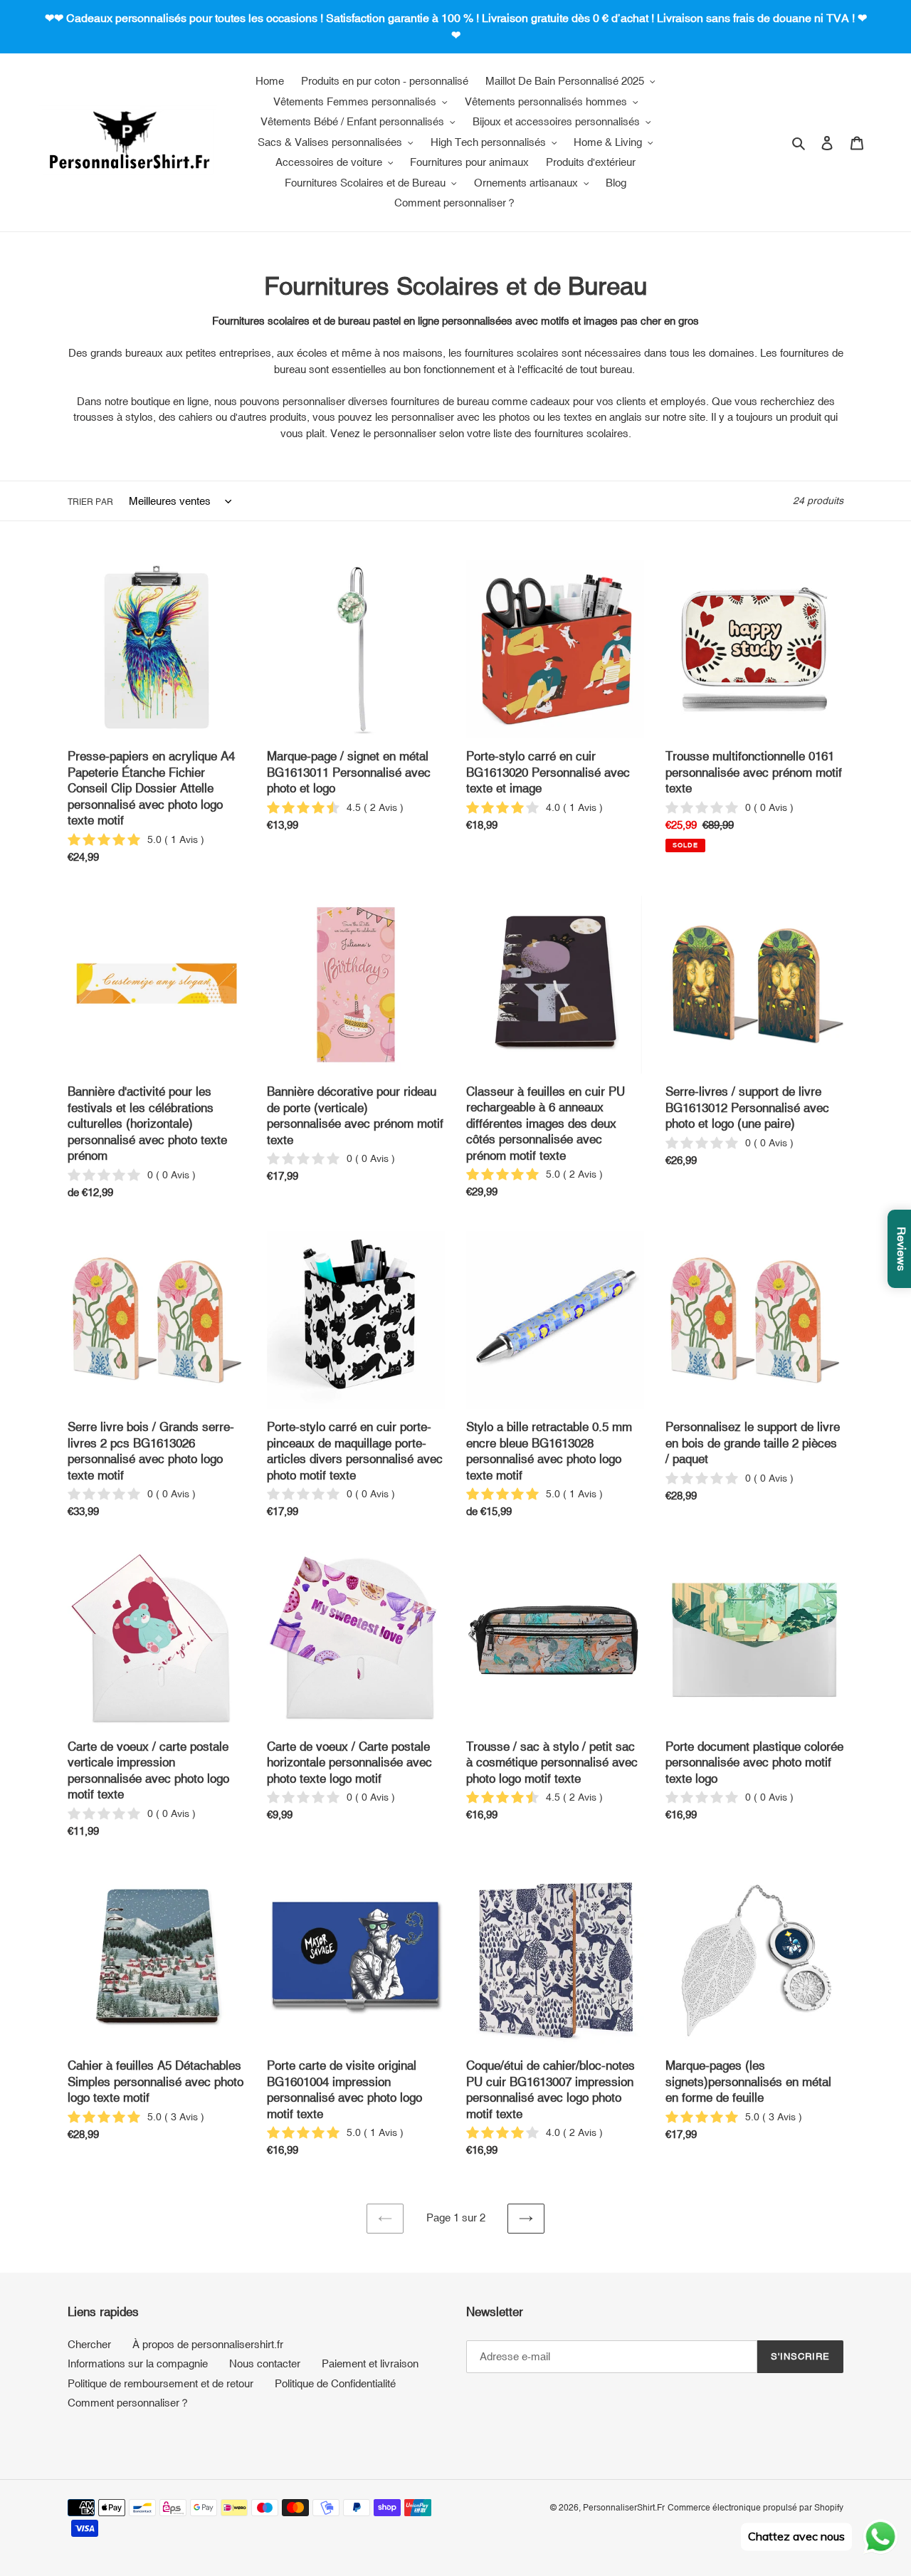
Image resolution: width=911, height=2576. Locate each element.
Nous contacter (265, 2363)
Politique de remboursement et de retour (160, 2383)
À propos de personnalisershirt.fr (208, 2344)
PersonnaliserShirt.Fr (624, 2508)
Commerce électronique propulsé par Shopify (755, 2508)
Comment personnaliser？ (129, 2403)
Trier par (90, 502)
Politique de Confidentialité (335, 2383)
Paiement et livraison (370, 2363)
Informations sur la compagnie (138, 2363)
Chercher (89, 2344)
